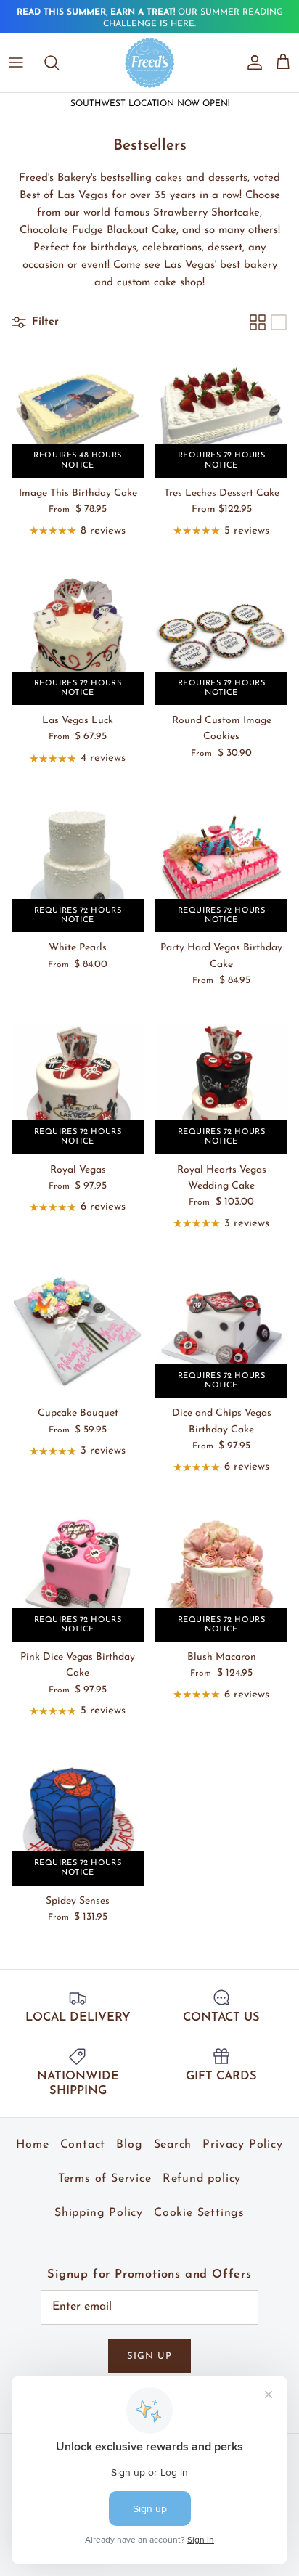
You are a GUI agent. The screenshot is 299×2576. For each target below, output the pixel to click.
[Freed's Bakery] (150, 62)
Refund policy (202, 2179)
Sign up (149, 2356)
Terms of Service (105, 2179)
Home (32, 2145)
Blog (129, 2145)
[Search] (59, 62)
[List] (279, 322)
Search (173, 2145)
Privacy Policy (242, 2145)
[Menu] (16, 62)
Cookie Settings (199, 2213)
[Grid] (258, 322)
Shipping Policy (99, 2213)
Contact (83, 2145)
